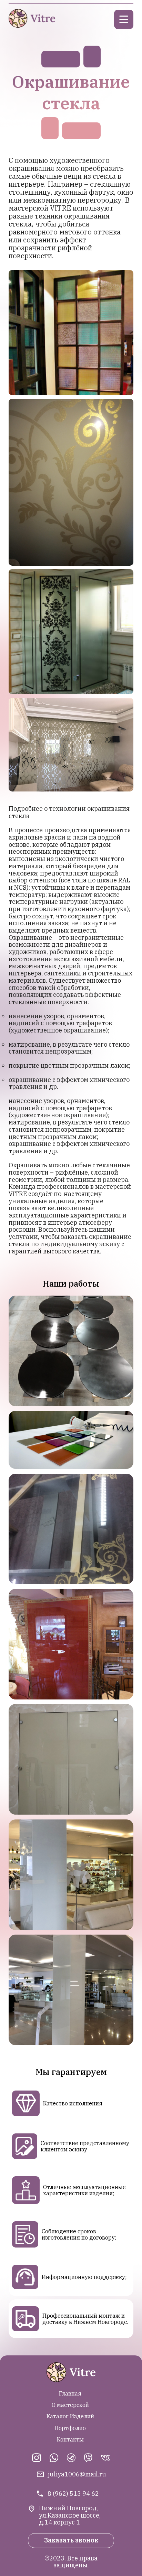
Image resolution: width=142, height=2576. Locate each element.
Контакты (70, 2439)
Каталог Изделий (70, 2416)
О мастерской (70, 2405)
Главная (70, 2393)
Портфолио (70, 2428)
